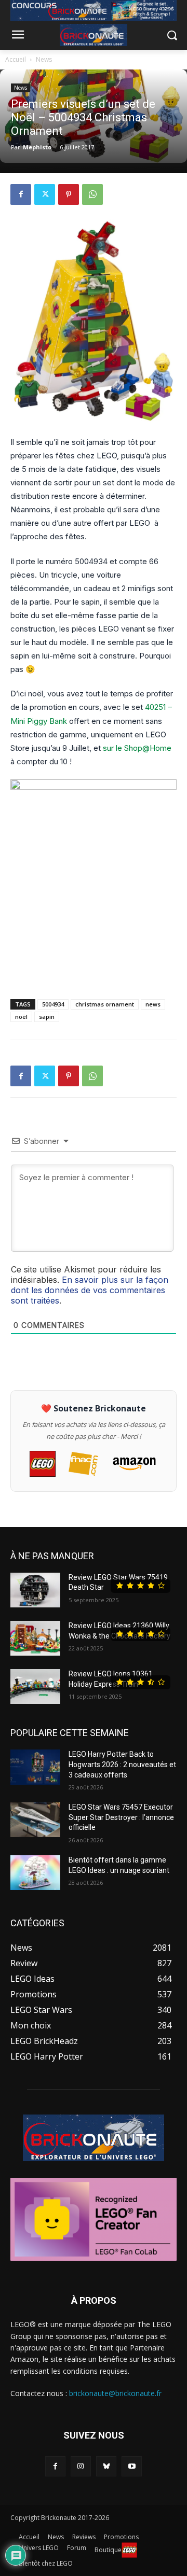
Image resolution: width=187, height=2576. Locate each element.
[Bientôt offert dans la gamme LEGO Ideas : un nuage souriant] (35, 1873)
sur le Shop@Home (137, 748)
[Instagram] (81, 2466)
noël (21, 1017)
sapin (47, 1017)
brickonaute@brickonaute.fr (115, 2393)
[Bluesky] (106, 2466)
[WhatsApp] (92, 194)
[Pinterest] (69, 194)
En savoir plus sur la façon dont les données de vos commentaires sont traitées (90, 1290)
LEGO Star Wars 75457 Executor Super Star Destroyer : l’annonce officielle (121, 1817)
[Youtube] (132, 2466)
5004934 (53, 1004)
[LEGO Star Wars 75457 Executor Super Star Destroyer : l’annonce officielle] (35, 1820)
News (44, 59)
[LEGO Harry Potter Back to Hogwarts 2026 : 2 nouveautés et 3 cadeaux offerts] (35, 1767)
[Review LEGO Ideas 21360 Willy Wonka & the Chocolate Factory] (35, 1638)
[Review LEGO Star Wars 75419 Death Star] (35, 1590)
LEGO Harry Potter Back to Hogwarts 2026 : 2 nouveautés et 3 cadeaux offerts (122, 1764)
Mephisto (37, 147)
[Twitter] (45, 194)
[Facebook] (21, 194)
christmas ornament (105, 1004)
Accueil (16, 59)
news (153, 1004)
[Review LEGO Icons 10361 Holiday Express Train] (35, 1686)
